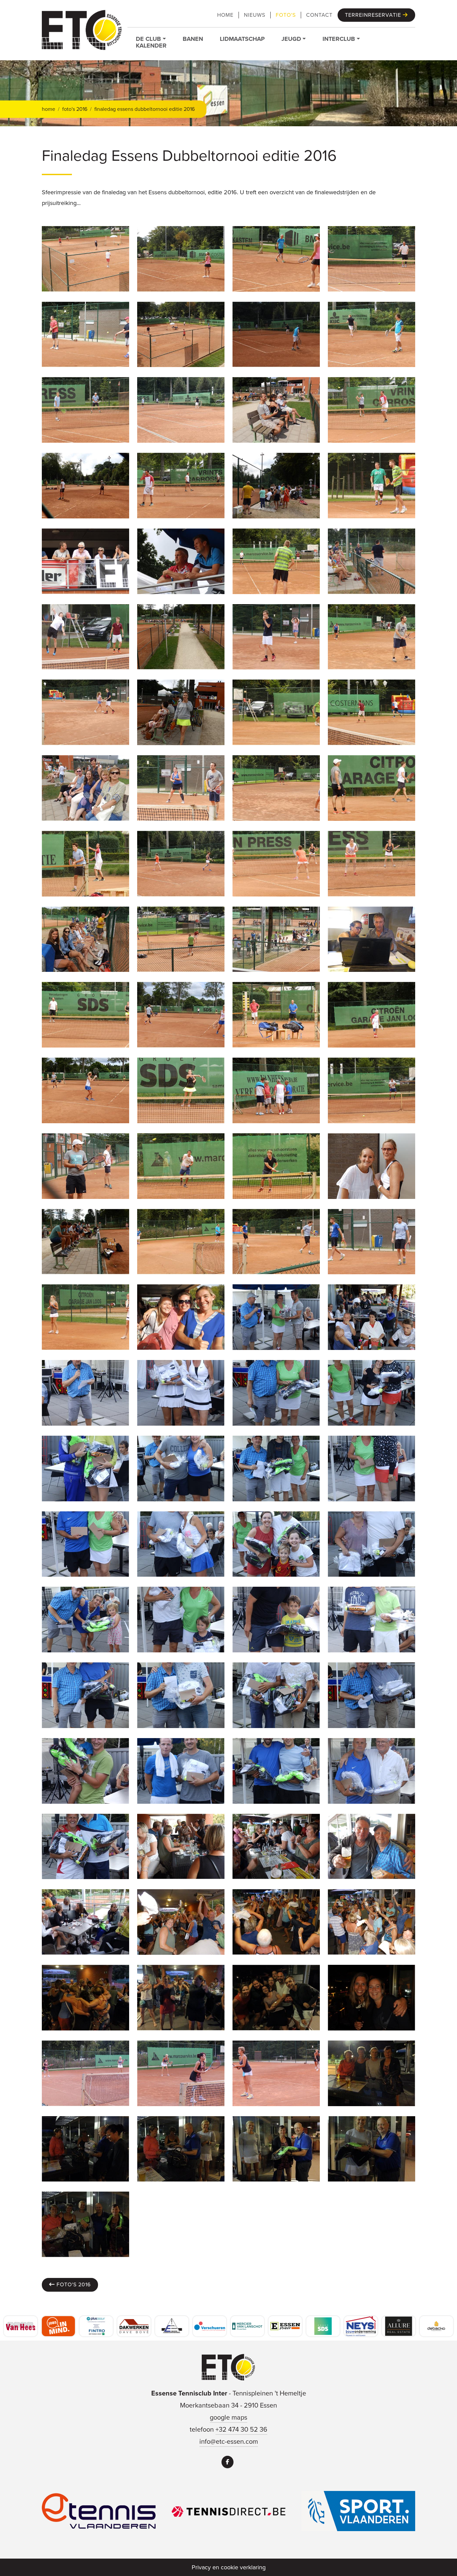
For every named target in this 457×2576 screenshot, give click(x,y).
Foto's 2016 (73, 2284)
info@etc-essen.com (229, 2441)
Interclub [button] (339, 39)
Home (225, 15)
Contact (319, 15)
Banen (193, 39)
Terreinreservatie (374, 15)
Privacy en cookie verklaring (229, 2567)
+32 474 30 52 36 (241, 2429)
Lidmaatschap (242, 39)
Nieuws (255, 15)
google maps (229, 2417)
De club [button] (148, 39)
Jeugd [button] (291, 39)
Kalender (151, 46)
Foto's (286, 15)
